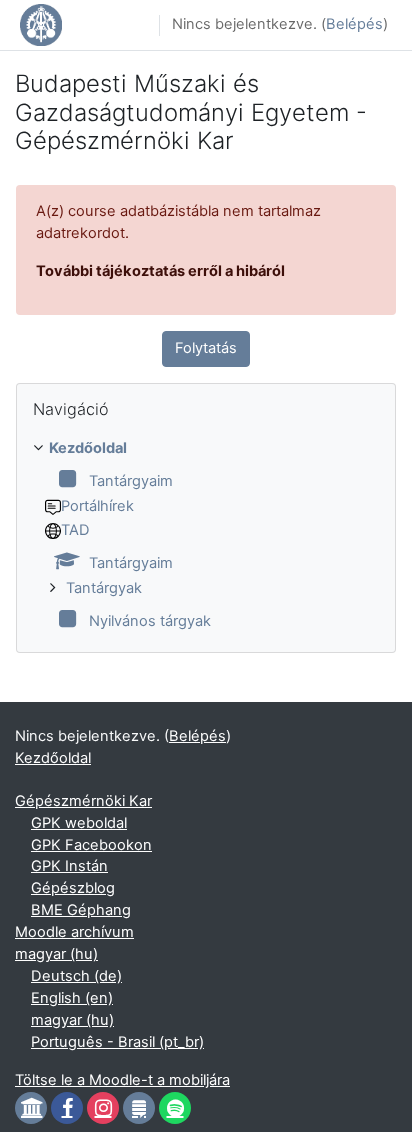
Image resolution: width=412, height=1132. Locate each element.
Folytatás (206, 348)
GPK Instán (69, 866)
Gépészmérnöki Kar (83, 801)
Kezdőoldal (88, 448)
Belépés (354, 24)
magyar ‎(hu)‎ (56, 954)
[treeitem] (206, 536)
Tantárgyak (104, 588)
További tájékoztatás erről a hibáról (160, 271)
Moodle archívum (74, 932)
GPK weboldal (79, 823)
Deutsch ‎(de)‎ (76, 976)
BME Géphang (81, 910)
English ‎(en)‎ (72, 998)
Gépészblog (73, 888)
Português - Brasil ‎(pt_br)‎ (117, 1042)
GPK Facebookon (91, 845)
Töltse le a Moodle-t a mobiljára (122, 1080)
